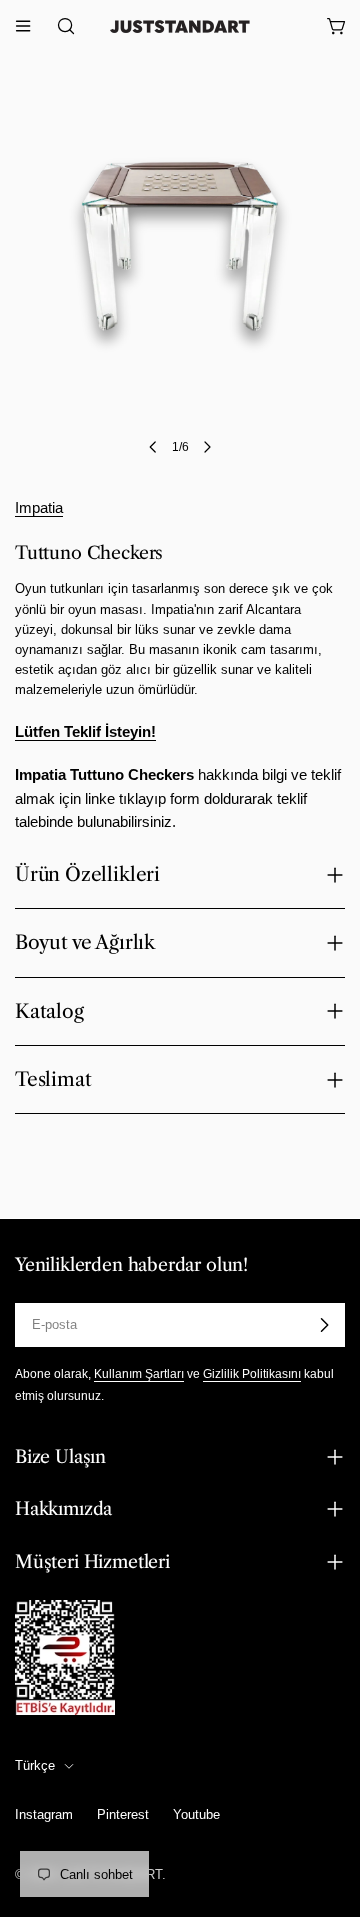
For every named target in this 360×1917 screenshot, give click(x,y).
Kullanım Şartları (139, 1373)
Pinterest (123, 1814)
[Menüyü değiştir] (23, 26)
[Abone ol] (324, 1325)
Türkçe (35, 1765)
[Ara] (60, 26)
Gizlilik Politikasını (252, 1373)
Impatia (39, 507)
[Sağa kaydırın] (207, 447)
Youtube (196, 1814)
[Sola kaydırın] (153, 447)
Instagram (44, 1814)
